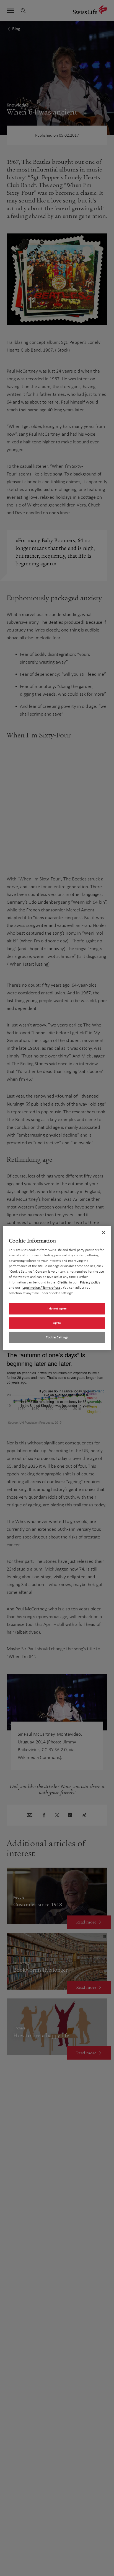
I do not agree (57, 1308)
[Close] (103, 1233)
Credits (63, 1282)
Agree (57, 1323)
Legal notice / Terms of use (41, 1288)
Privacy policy (90, 1282)
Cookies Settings (57, 1337)
